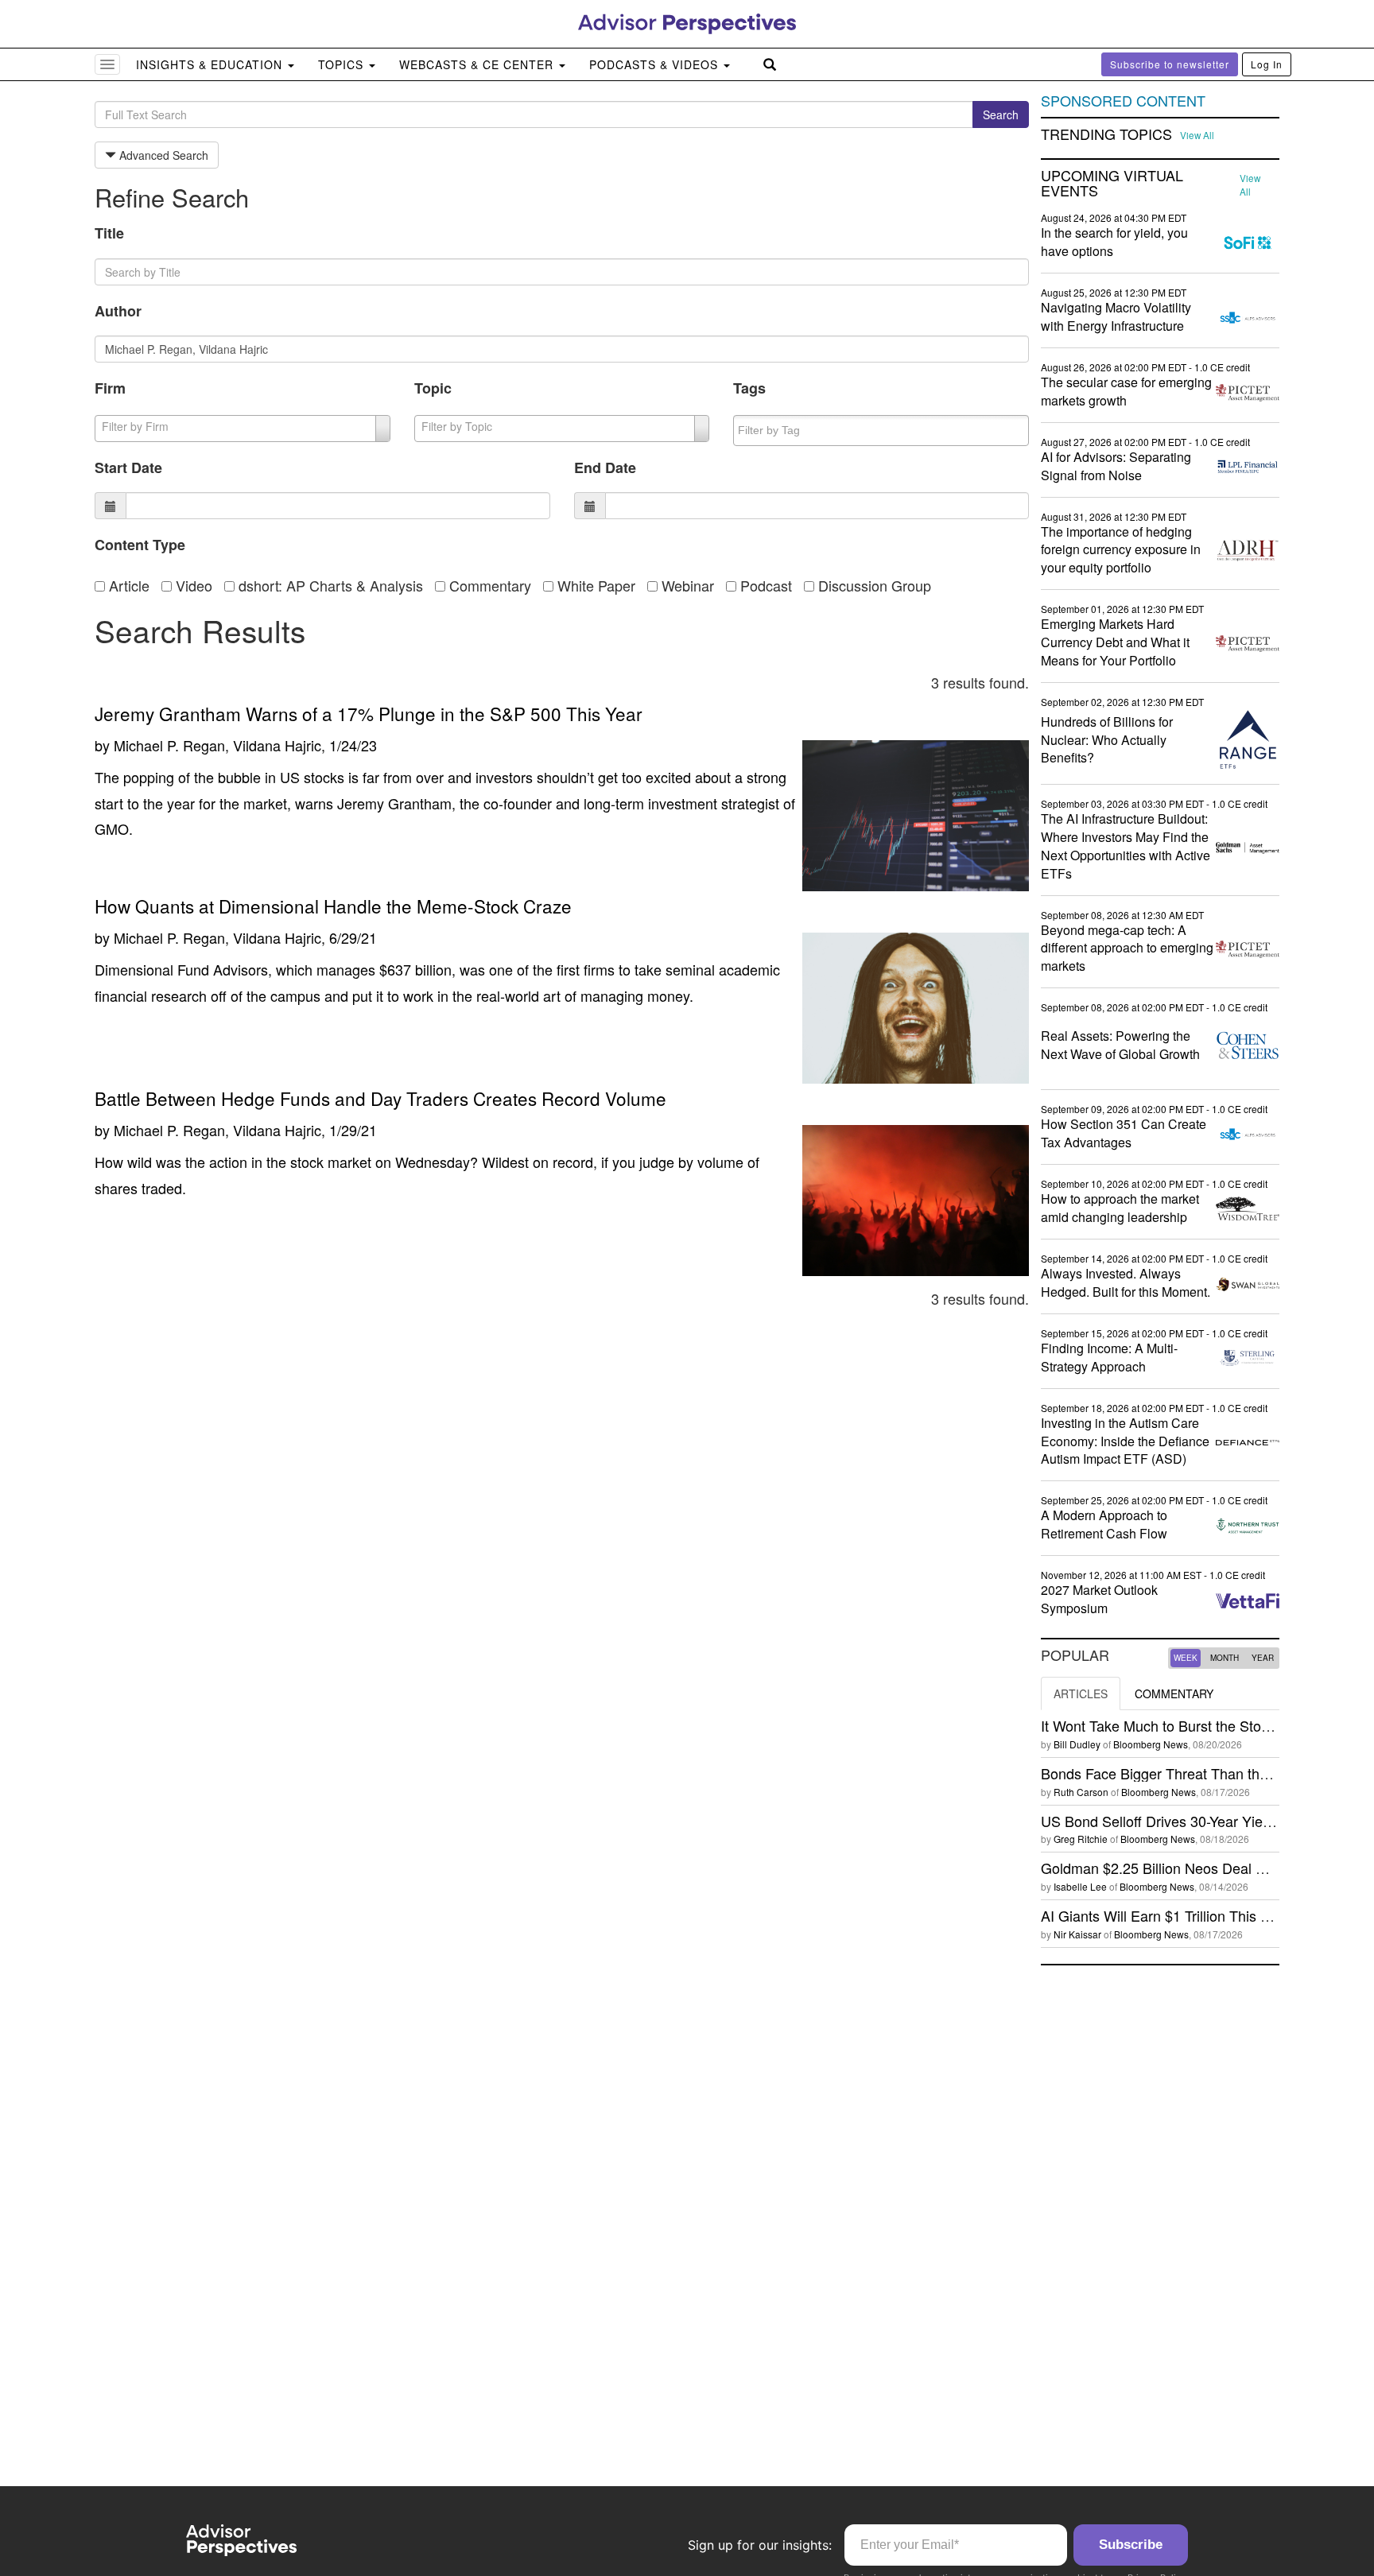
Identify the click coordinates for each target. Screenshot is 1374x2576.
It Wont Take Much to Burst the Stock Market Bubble (1206, 1725)
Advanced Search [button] (162, 155)
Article (127, 585)
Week (1186, 1658)
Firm (110, 388)
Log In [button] (1267, 64)
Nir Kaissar (1077, 1934)
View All (1197, 135)
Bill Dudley (1077, 1744)
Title (109, 233)
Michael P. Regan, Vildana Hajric (217, 745)
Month (1225, 1658)
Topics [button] (343, 64)
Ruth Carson (1081, 1792)
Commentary (488, 585)
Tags (749, 388)
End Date (605, 467)
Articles (1081, 1693)
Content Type (140, 545)
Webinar (686, 585)
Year (1263, 1658)
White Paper (594, 585)
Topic (433, 388)
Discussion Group (873, 585)
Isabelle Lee (1080, 1886)
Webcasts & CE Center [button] (478, 64)
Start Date (128, 467)
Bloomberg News (1151, 1744)
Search (1001, 114)
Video (192, 585)
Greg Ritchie (1081, 1839)
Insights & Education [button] (211, 64)
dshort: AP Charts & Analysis (329, 585)
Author (118, 311)
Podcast (764, 585)
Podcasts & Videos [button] (656, 64)
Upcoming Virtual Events (1112, 184)
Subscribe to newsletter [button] (1170, 64)
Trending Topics (1106, 134)
